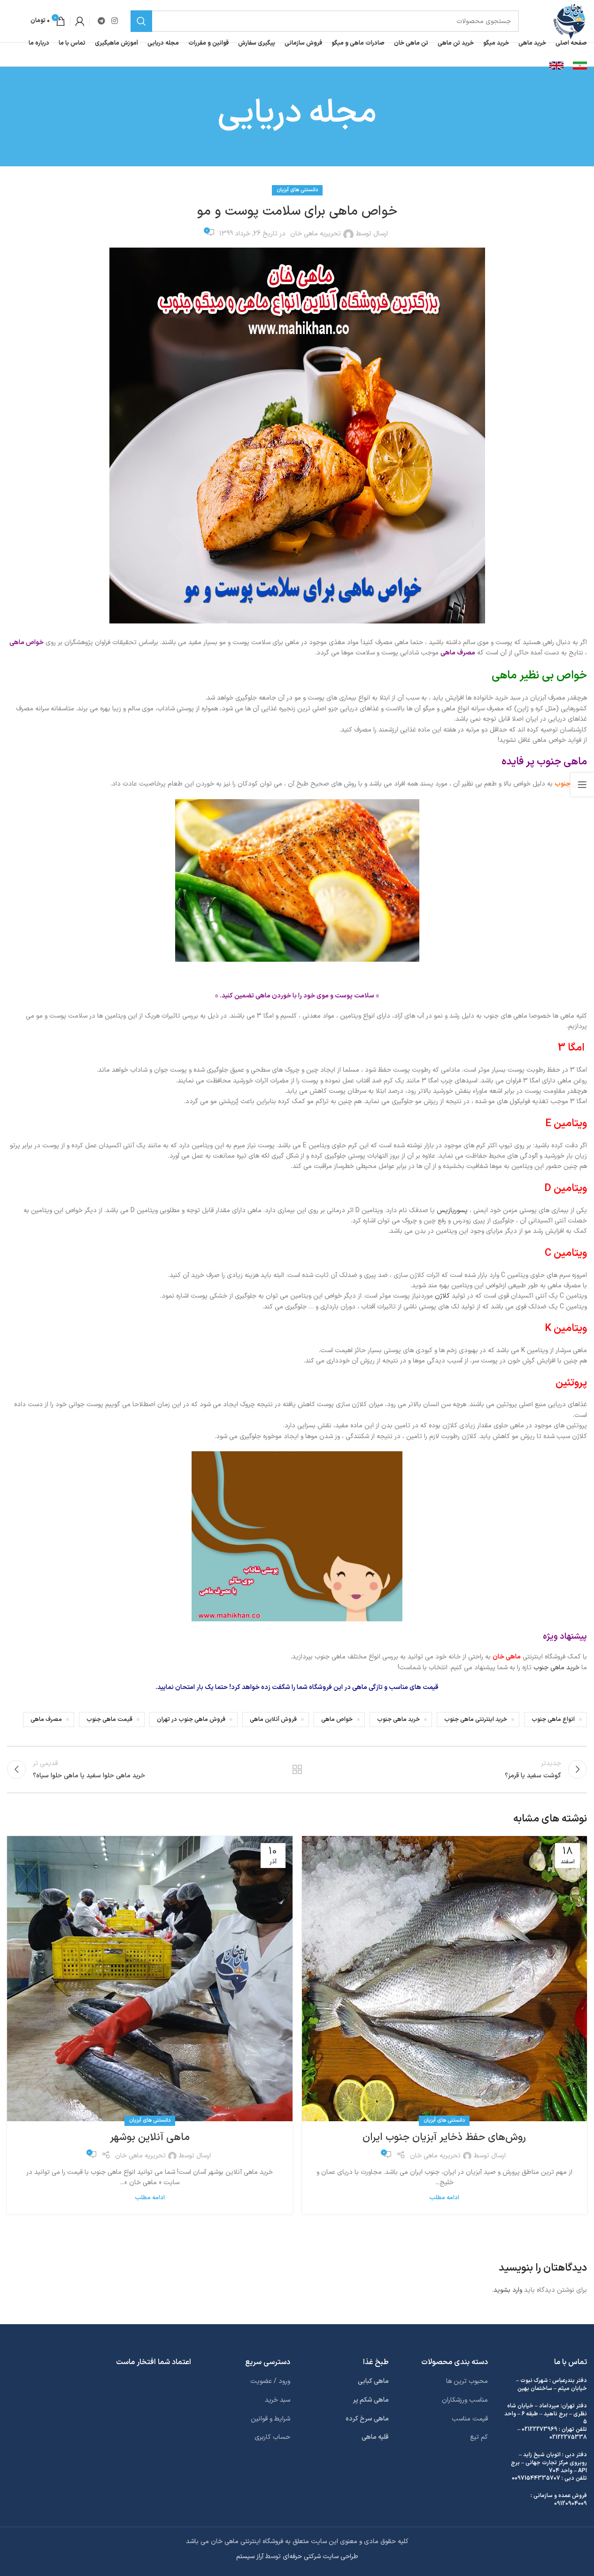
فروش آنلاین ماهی (273, 1719)
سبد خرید (278, 2400)
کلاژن (442, 1296)
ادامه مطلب (444, 2198)
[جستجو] (141, 21)
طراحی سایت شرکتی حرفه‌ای (320, 2557)
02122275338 (568, 2437)
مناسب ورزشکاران (465, 2400)
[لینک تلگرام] (101, 21)
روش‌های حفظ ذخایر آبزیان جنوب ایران (444, 2137)
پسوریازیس (452, 1210)
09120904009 (571, 2504)
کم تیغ (479, 2437)
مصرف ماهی (46, 1719)
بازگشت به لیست (297, 1769)
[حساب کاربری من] (80, 21)
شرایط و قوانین (270, 2418)
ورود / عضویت (270, 2381)
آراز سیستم (250, 2557)
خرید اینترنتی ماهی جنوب (476, 1719)
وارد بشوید (508, 2290)
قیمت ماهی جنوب (109, 1719)
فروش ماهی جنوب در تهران (191, 1719)
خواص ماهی (337, 1719)
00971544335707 (536, 2478)
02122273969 (540, 2429)
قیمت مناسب (470, 2418)
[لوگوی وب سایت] (569, 21)
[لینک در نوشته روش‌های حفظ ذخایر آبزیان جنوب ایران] (445, 1979)
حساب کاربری (272, 2437)
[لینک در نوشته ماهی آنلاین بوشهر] (150, 1979)
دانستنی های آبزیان (297, 190)
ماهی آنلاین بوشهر (150, 2137)
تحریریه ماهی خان (316, 234)
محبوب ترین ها (467, 2381)
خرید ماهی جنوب (556, 1668)
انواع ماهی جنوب (553, 1719)
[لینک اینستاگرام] (114, 21)
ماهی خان (507, 1657)
